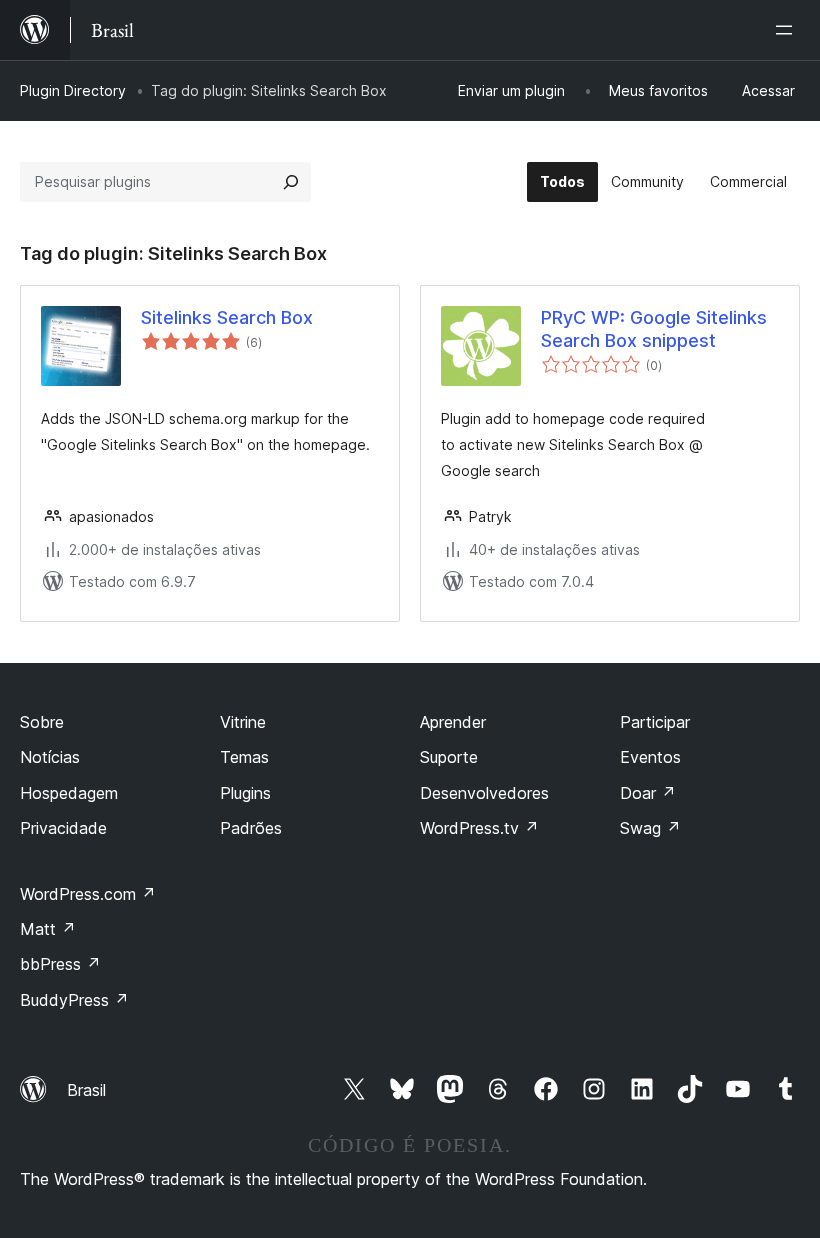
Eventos (650, 757)
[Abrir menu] (788, 30)
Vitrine (243, 722)
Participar (655, 722)
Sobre (42, 722)
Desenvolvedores (484, 793)
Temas (244, 757)
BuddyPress (74, 1000)
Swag (650, 828)
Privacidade (63, 828)
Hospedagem (69, 793)
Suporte (449, 757)
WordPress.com (88, 894)
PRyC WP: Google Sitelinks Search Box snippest (654, 329)
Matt (48, 929)
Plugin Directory (73, 90)
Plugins (245, 793)
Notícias (50, 757)
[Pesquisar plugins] (291, 182)
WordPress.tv (479, 828)
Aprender (453, 722)
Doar (648, 793)
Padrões (251, 828)
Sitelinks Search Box (227, 317)
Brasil (86, 1090)
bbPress (60, 964)
